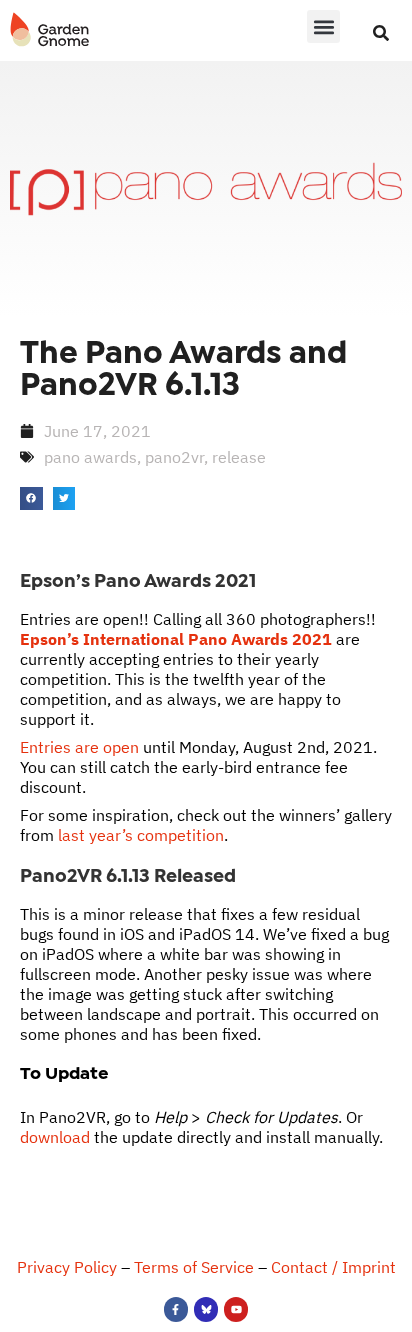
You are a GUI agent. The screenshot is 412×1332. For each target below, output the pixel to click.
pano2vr (174, 457)
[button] (323, 26)
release (239, 457)
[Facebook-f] (176, 1309)
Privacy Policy (67, 1267)
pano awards (90, 457)
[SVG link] (50, 30)
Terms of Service (194, 1267)
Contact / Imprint (333, 1267)
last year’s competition (141, 835)
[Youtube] (236, 1309)
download (55, 1137)
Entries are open (79, 747)
